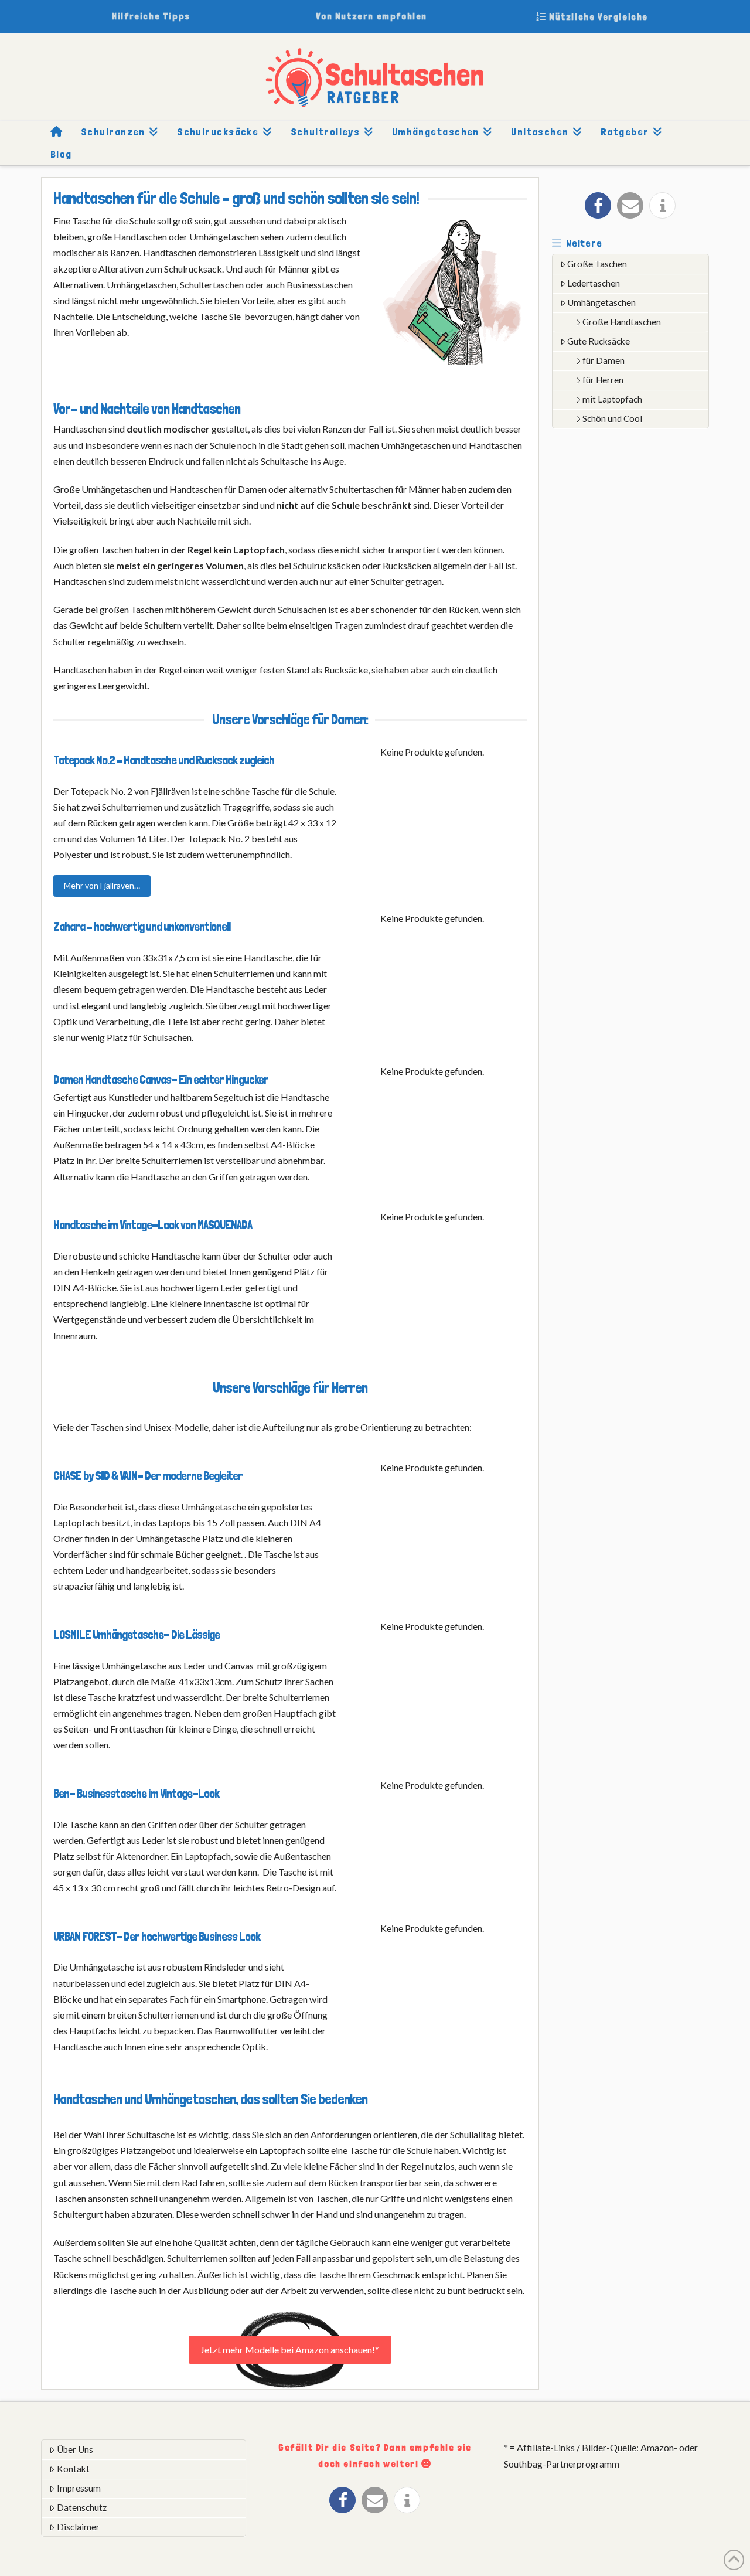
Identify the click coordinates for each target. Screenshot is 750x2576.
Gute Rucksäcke (599, 341)
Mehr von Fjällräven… (102, 885)
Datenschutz (82, 2507)
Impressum (79, 2488)
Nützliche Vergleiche (597, 17)
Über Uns (75, 2449)
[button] (598, 205)
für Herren (603, 380)
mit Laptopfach (612, 399)
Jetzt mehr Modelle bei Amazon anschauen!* (290, 2349)
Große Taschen (597, 264)
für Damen (604, 360)
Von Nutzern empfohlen (371, 16)
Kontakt (73, 2469)
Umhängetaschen (601, 302)
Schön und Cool (612, 418)
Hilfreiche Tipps (151, 16)
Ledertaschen (594, 283)
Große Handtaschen (622, 322)
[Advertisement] (640, 621)
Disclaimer (78, 2527)
